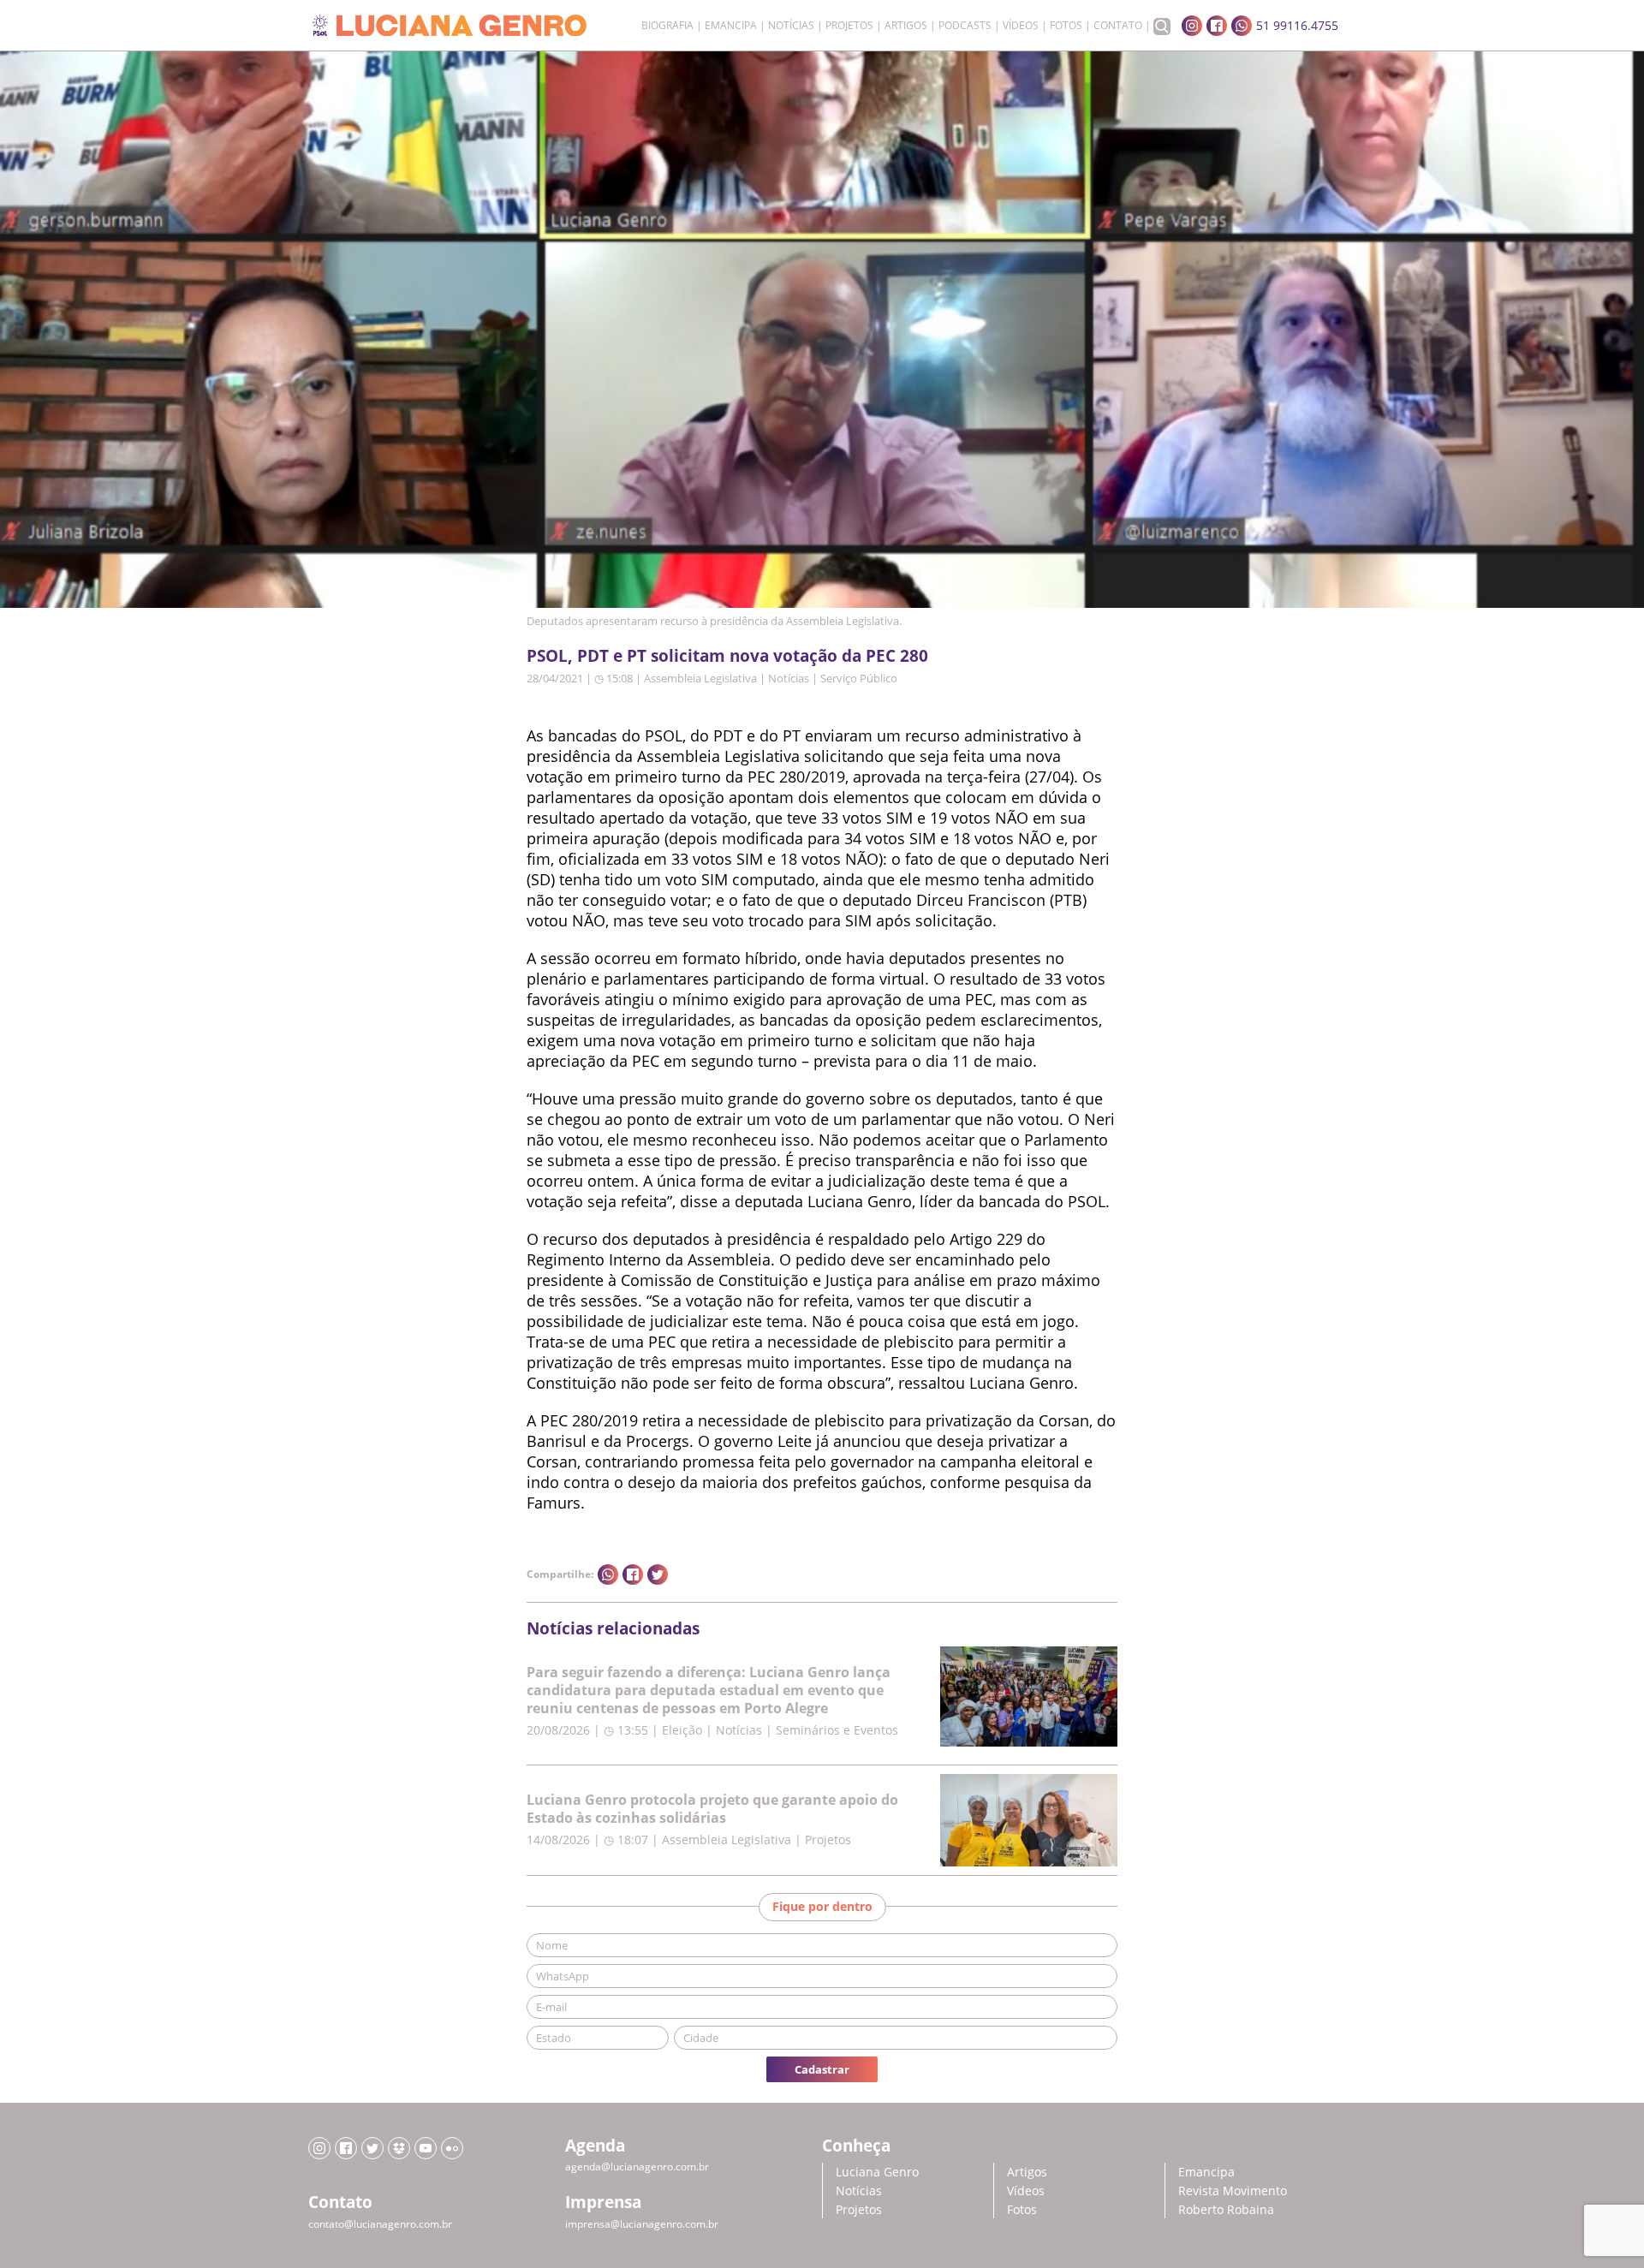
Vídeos (1021, 26)
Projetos (849, 26)
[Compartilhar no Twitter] (658, 1575)
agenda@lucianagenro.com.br (637, 2167)
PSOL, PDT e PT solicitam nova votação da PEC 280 (727, 655)
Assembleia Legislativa (700, 678)
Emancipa (731, 26)
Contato (1118, 26)
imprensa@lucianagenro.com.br (642, 2224)
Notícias (791, 26)
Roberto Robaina (1226, 2209)
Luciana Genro (877, 2172)
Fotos (1066, 26)
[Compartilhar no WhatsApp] (608, 1575)
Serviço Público (859, 678)
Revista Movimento (1233, 2191)
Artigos (906, 26)
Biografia (667, 26)
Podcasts (965, 26)
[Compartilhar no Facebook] (633, 1575)
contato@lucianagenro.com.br (380, 2224)
